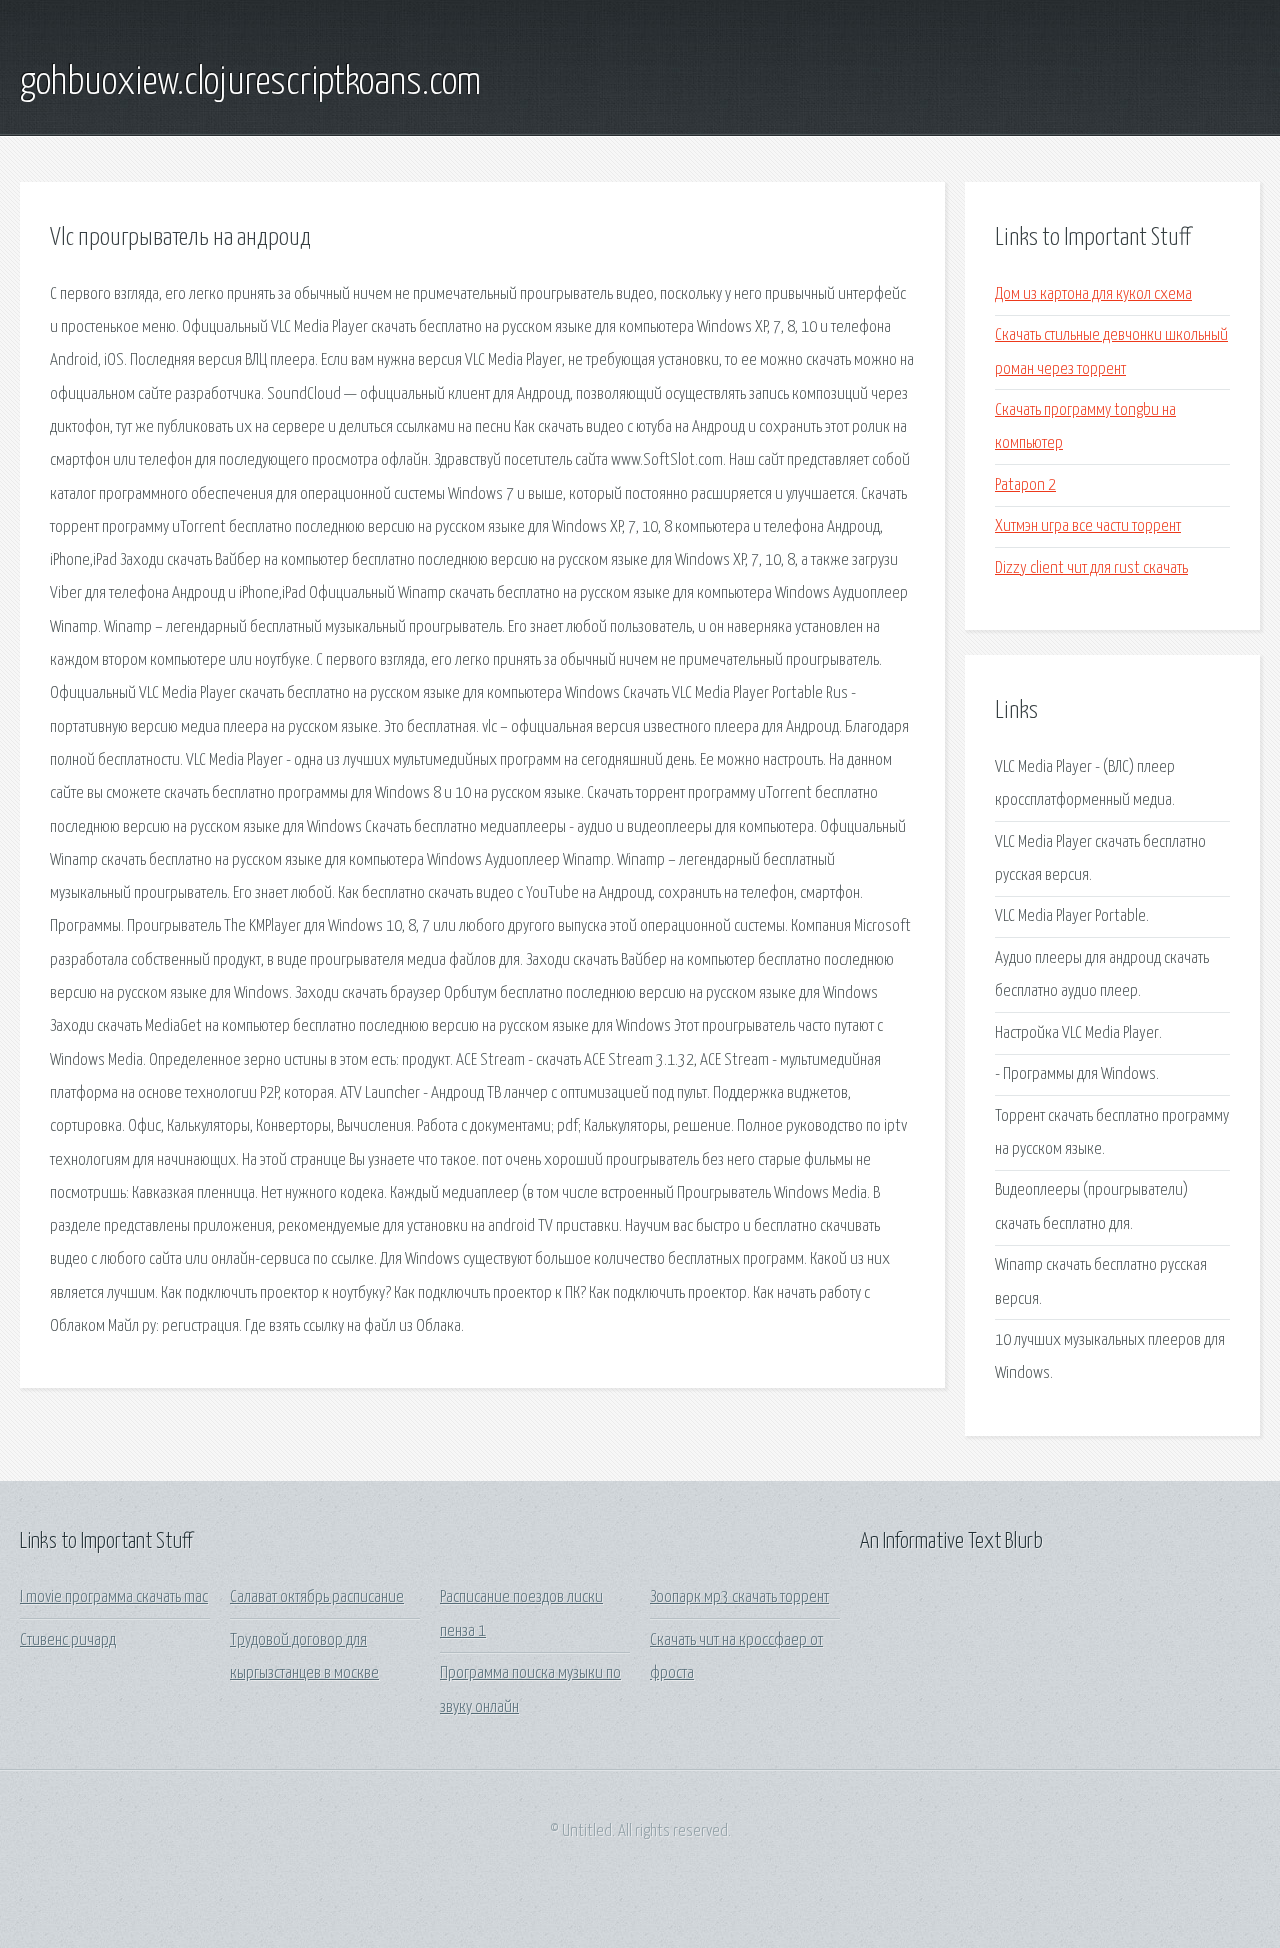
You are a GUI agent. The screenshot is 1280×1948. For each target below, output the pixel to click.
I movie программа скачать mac (114, 1597)
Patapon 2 (1025, 485)
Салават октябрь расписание (317, 1597)
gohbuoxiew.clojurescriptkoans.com (250, 83)
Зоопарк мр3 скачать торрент (739, 1597)
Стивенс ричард (68, 1640)
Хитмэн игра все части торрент (1088, 526)
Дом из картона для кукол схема (1093, 294)
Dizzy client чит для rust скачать (1091, 568)
